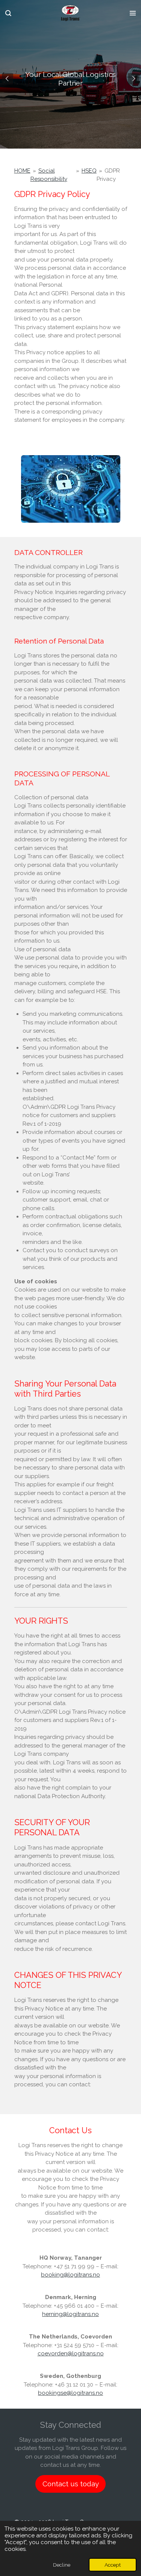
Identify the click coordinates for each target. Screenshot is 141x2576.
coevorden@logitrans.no (71, 2353)
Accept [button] (113, 2565)
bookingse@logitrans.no (70, 2393)
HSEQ (89, 171)
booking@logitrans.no (70, 2275)
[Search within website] (8, 13)
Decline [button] (62, 2565)
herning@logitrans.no (70, 2314)
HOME (22, 171)
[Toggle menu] (133, 13)
